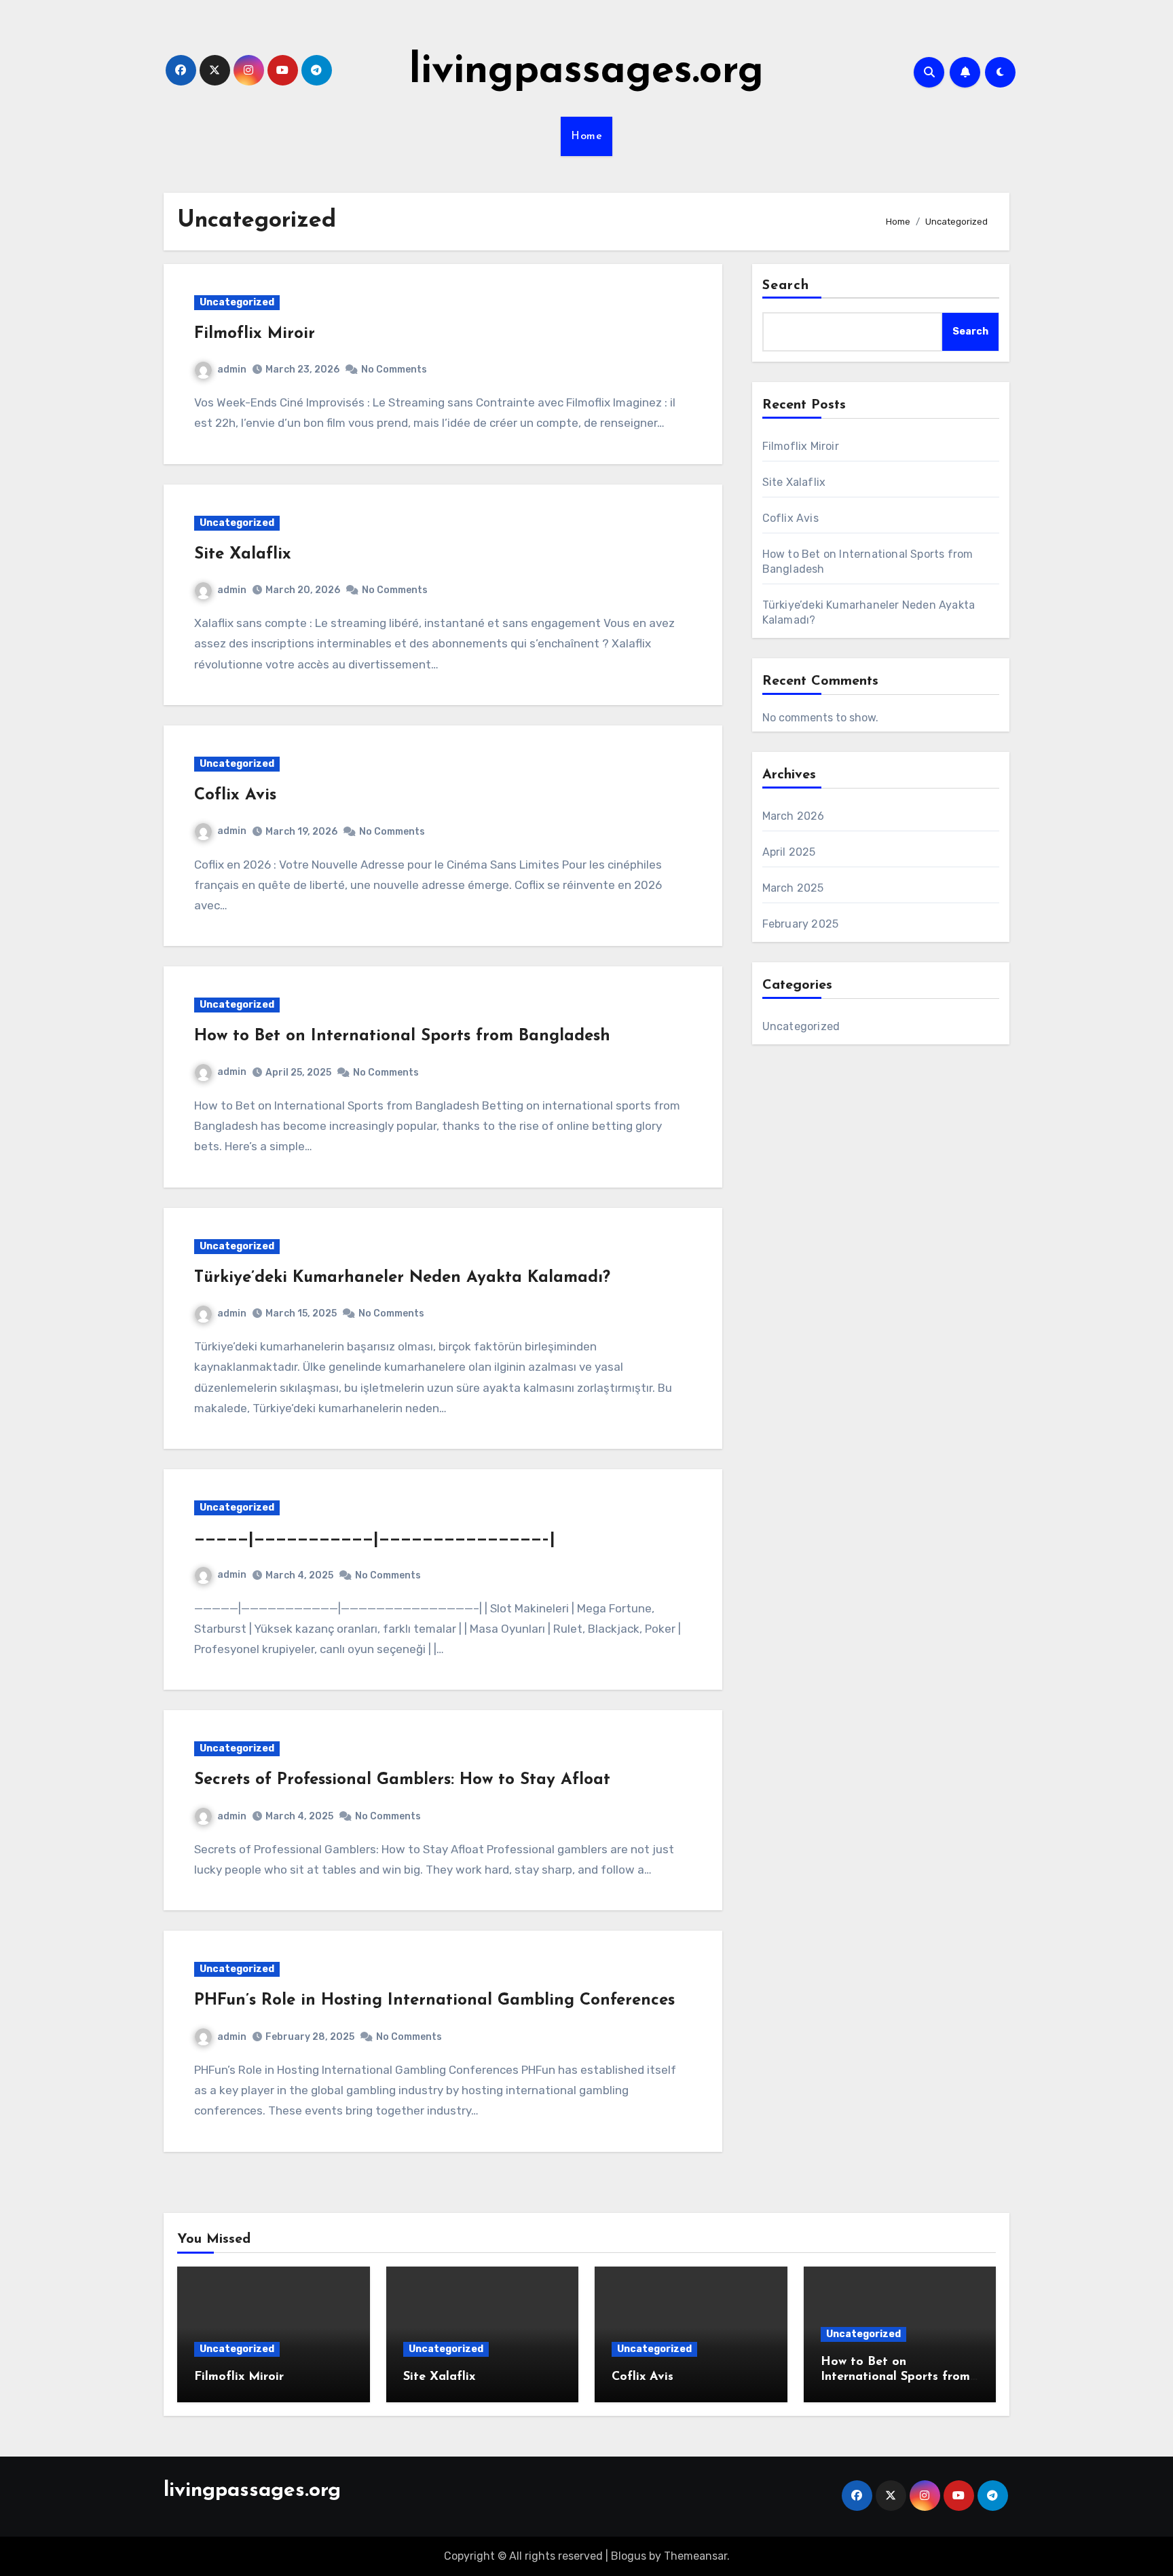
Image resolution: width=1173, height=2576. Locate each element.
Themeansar (695, 2556)
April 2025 (789, 852)
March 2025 (793, 888)
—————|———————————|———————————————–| (375, 1539)
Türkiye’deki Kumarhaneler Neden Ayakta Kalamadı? (402, 1278)
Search (786, 286)
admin (232, 370)
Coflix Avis (235, 795)
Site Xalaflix (243, 554)
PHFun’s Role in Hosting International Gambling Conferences (434, 2001)
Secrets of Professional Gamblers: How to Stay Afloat (402, 1780)
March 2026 (794, 816)
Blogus (629, 2556)
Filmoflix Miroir (255, 334)
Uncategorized (237, 302)
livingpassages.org (586, 72)
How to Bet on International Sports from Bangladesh (402, 1036)
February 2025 (801, 924)
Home (586, 136)
